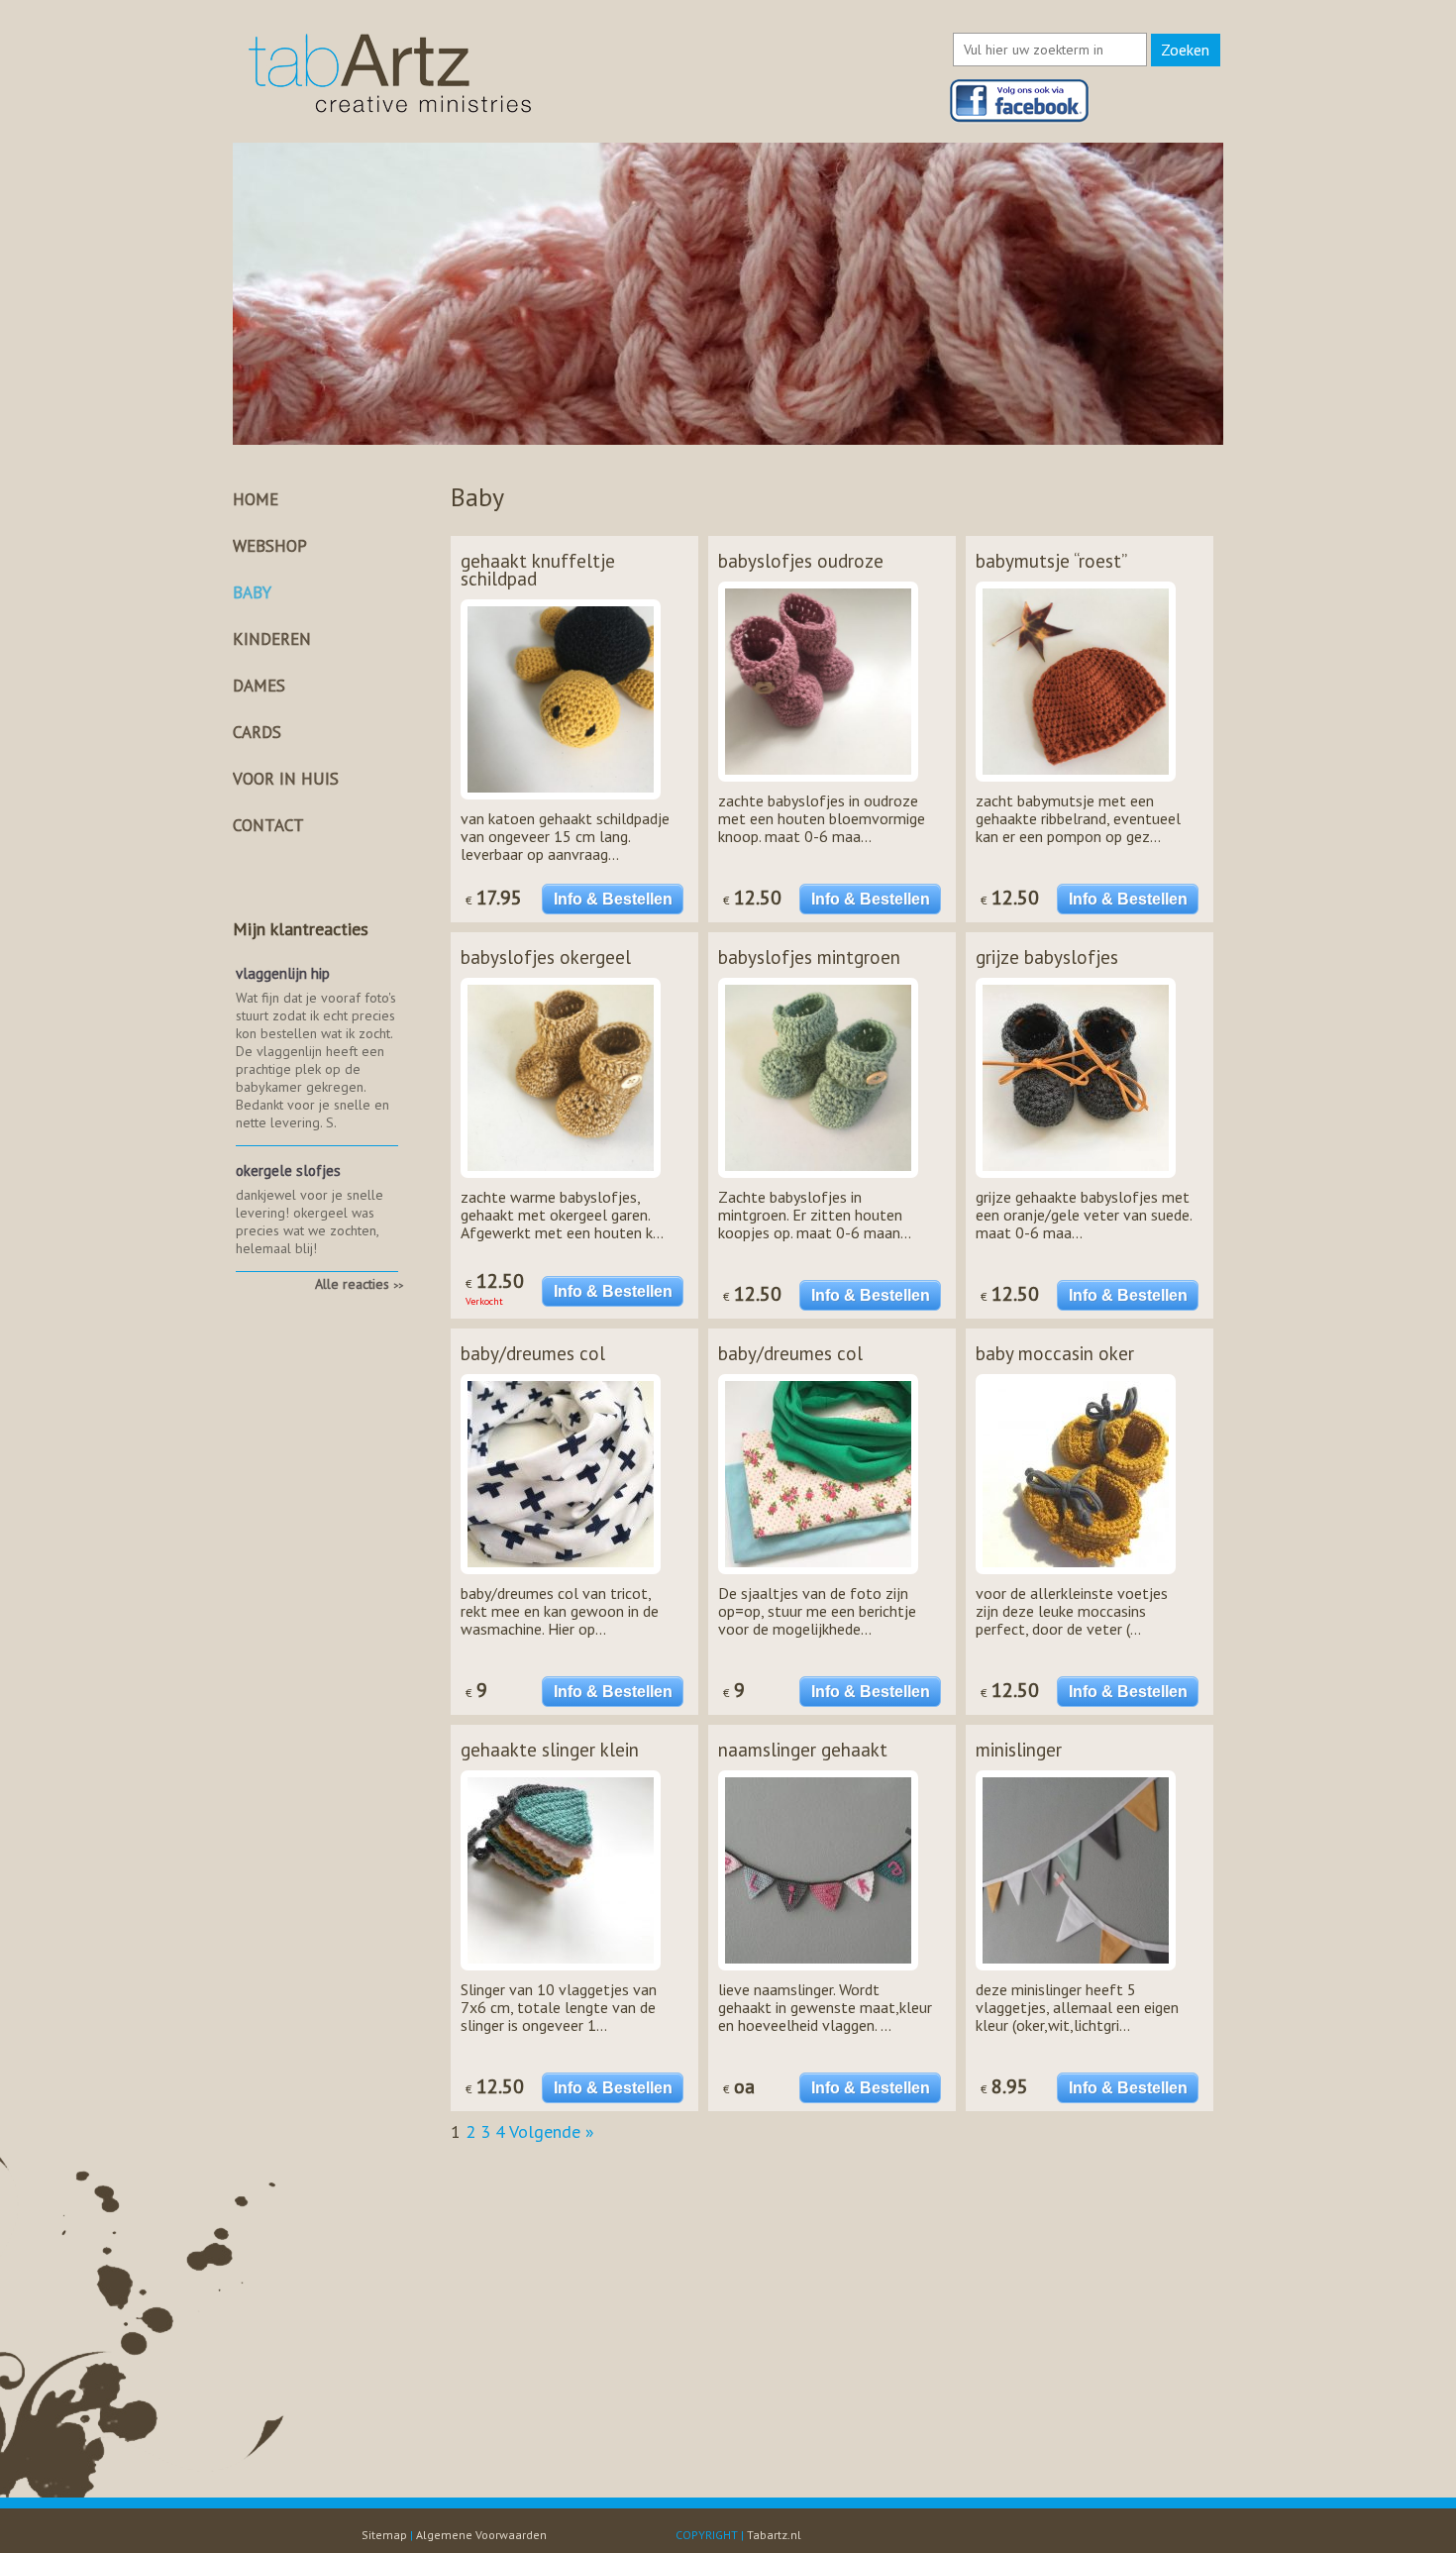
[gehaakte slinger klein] (561, 1974)
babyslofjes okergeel (546, 957)
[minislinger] (1076, 1974)
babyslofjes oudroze (801, 561)
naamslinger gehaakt (803, 1750)
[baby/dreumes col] (561, 1578)
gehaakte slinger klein (550, 1750)
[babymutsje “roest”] (1076, 786)
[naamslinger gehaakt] (818, 1974)
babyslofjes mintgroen (809, 957)
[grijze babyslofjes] (1076, 1182)
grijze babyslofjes (1047, 957)
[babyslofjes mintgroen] (818, 1182)
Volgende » (552, 2131)
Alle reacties (359, 1284)
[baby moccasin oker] (1076, 1578)
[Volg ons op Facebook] (1020, 118)
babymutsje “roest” (1051, 561)
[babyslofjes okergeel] (561, 1182)
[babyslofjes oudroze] (818, 786)
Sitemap (384, 2535)
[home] (390, 113)
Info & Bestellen (613, 899)
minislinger (1019, 1750)
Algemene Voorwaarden (481, 2535)
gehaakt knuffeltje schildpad (538, 570)
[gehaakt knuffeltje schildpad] (561, 803)
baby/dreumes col (533, 1353)
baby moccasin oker (1055, 1353)
